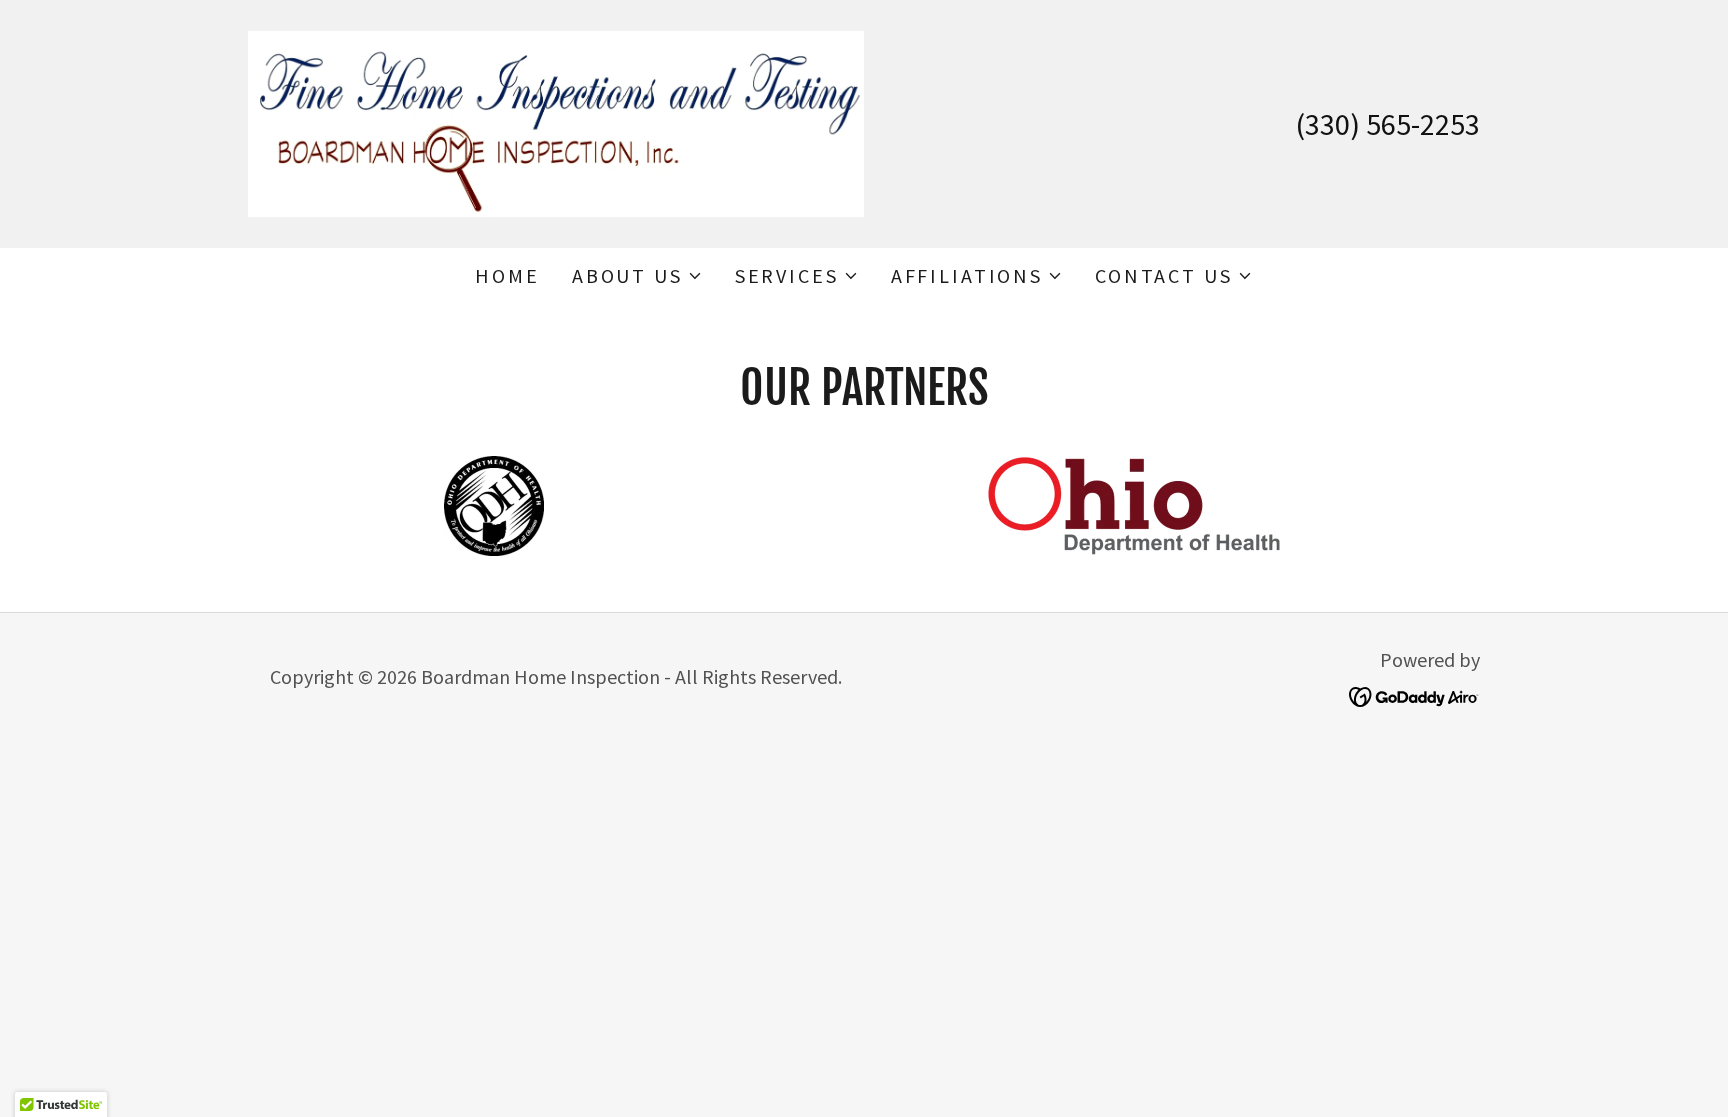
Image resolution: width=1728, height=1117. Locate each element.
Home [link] (507, 275)
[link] (556, 121)
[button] (637, 276)
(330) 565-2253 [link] (1388, 124)
